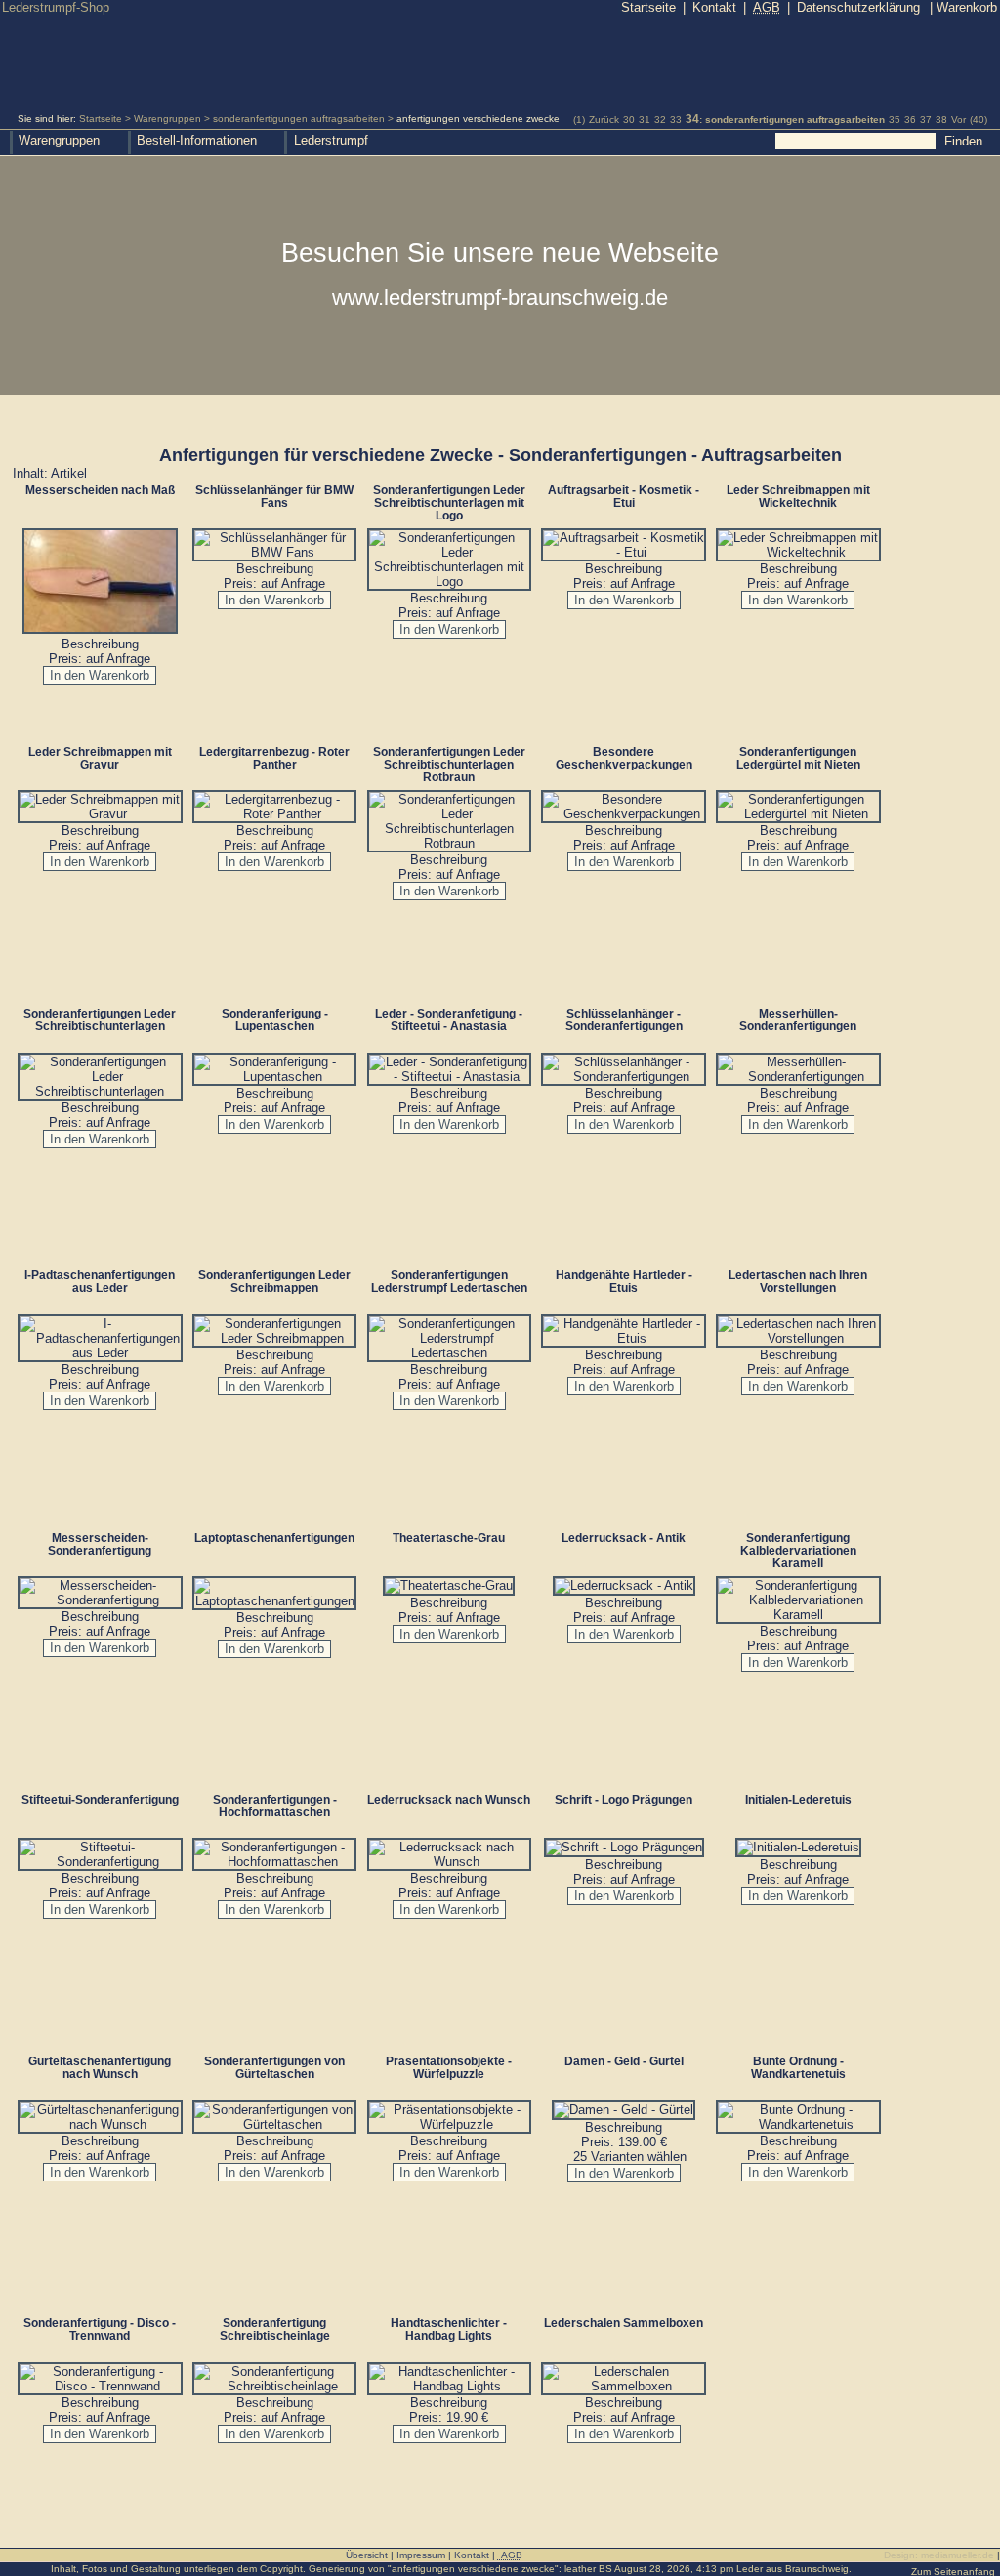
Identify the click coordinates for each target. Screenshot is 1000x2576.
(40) (979, 120)
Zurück (604, 120)
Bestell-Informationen (197, 140)
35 (895, 120)
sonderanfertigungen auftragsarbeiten (299, 119)
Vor (958, 120)
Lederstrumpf (331, 140)
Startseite (101, 119)
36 (910, 120)
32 (660, 120)
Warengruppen (167, 119)
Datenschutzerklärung (858, 7)
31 (645, 120)
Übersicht (367, 2555)
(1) (579, 120)
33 (676, 120)
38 (941, 120)
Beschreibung (100, 644)
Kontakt (714, 7)
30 (629, 120)
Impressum (421, 2555)
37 (926, 120)
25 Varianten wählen (630, 2157)
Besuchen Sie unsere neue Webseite (500, 273)
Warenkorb (963, 7)
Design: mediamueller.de (939, 2555)
